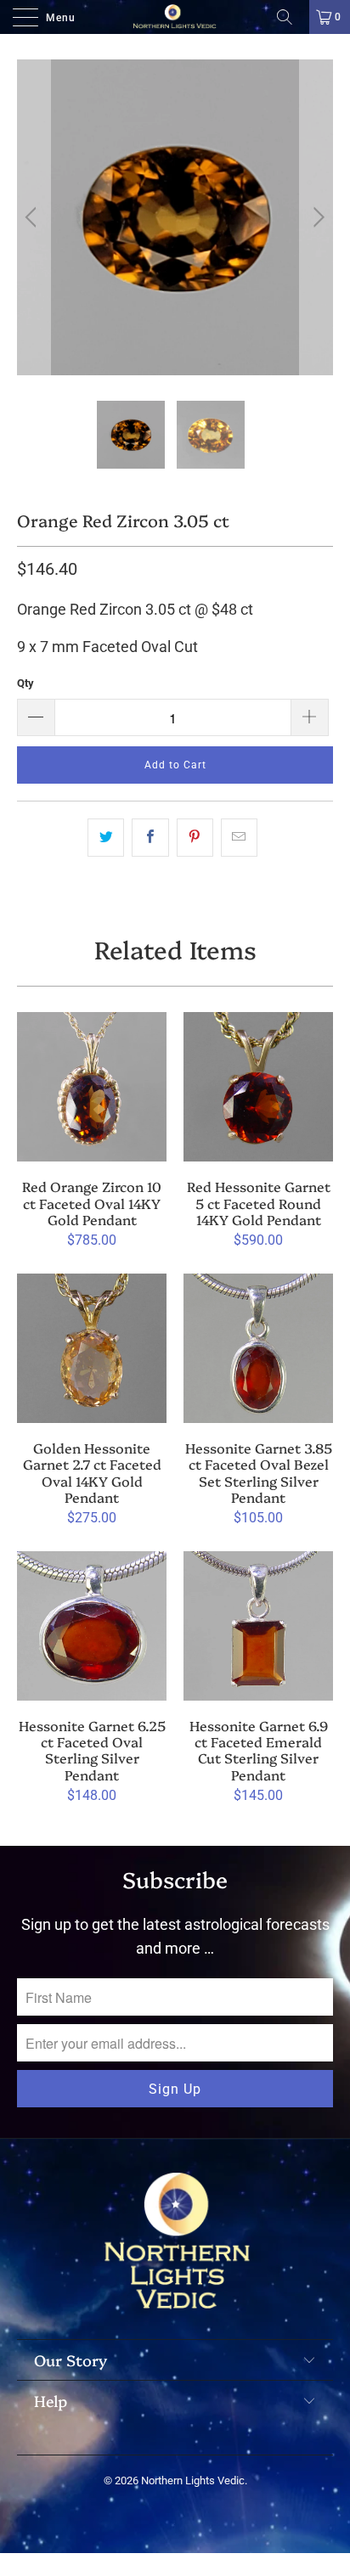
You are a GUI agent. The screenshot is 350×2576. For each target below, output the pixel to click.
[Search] (291, 17)
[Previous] (34, 217)
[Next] (316, 217)
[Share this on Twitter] (106, 838)
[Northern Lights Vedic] (175, 17)
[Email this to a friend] (239, 838)
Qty (25, 683)
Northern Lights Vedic (193, 2480)
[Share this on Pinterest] (195, 838)
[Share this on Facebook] (150, 838)
